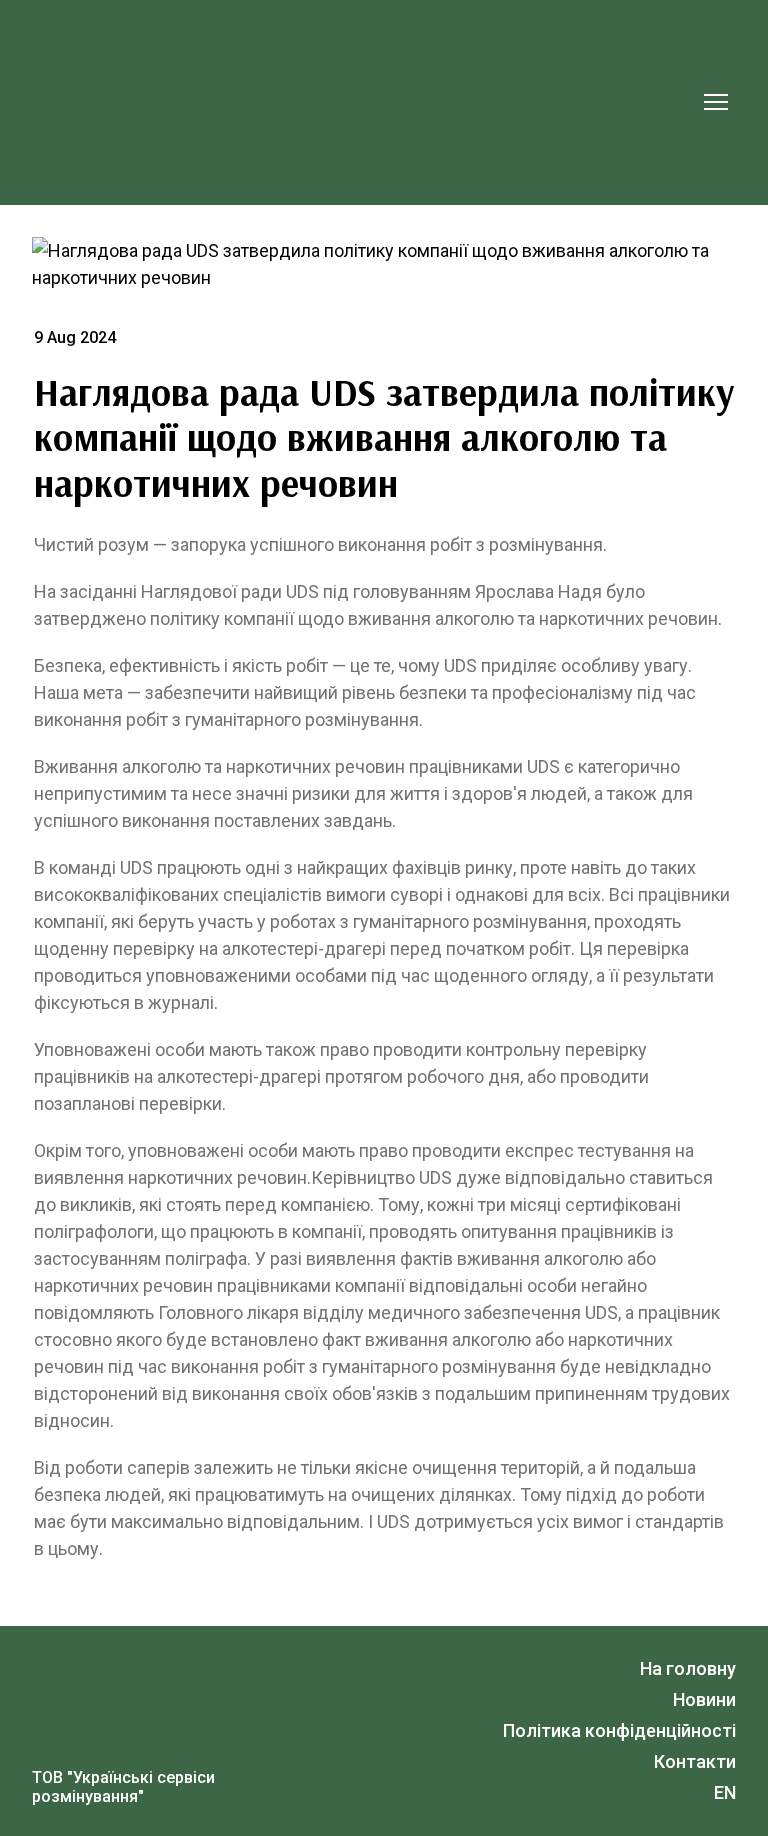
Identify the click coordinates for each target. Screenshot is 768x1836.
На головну (688, 1668)
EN (725, 1792)
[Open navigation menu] (716, 102)
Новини (704, 1699)
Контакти (695, 1761)
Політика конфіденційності (619, 1730)
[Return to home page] (364, 102)
